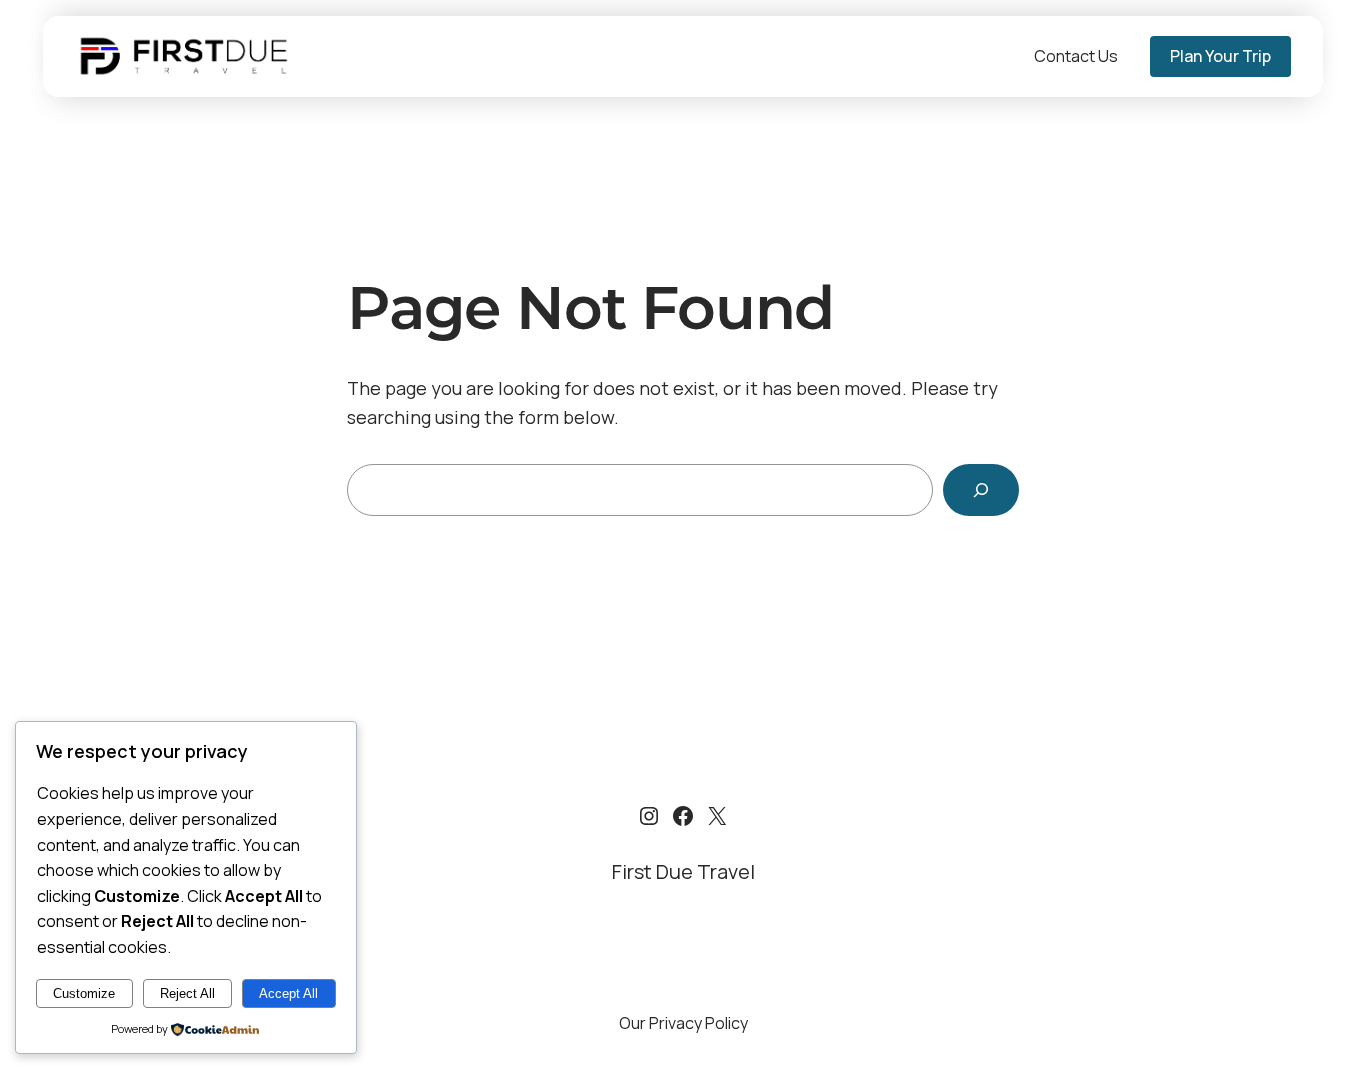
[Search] (981, 490)
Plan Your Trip (1220, 56)
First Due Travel (683, 871)
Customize (84, 993)
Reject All (187, 993)
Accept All (288, 993)
